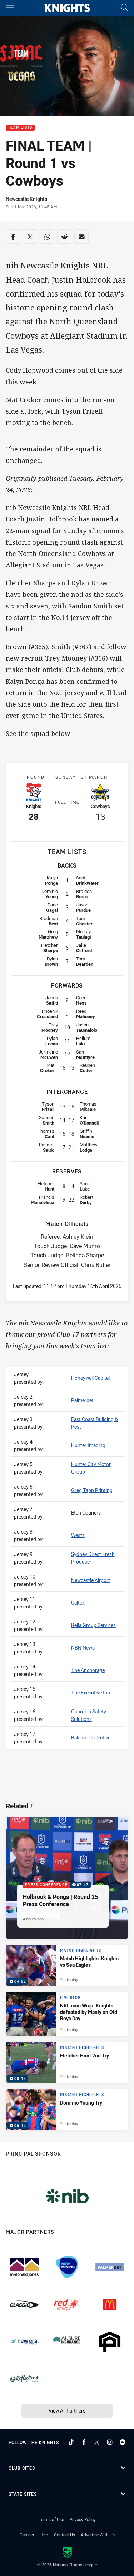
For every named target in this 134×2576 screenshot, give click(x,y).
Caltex (78, 1603)
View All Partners (67, 2411)
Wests (78, 1535)
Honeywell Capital (90, 1378)
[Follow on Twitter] (97, 2442)
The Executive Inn (91, 1693)
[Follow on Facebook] (84, 2442)
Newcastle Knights (26, 199)
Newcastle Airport (91, 1580)
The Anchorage (88, 1670)
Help (44, 2535)
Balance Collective (91, 1737)
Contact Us (64, 2535)
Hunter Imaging (88, 1445)
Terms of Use (51, 2519)
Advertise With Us (98, 2535)
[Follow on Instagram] (110, 2442)
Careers (27, 2535)
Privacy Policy (83, 2519)
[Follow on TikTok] (71, 2442)
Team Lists (20, 128)
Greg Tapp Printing (92, 1490)
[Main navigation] (10, 8)
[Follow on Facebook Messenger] (123, 2442)
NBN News (83, 1648)
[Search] (124, 8)
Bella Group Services (93, 1625)
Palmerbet (82, 1400)
